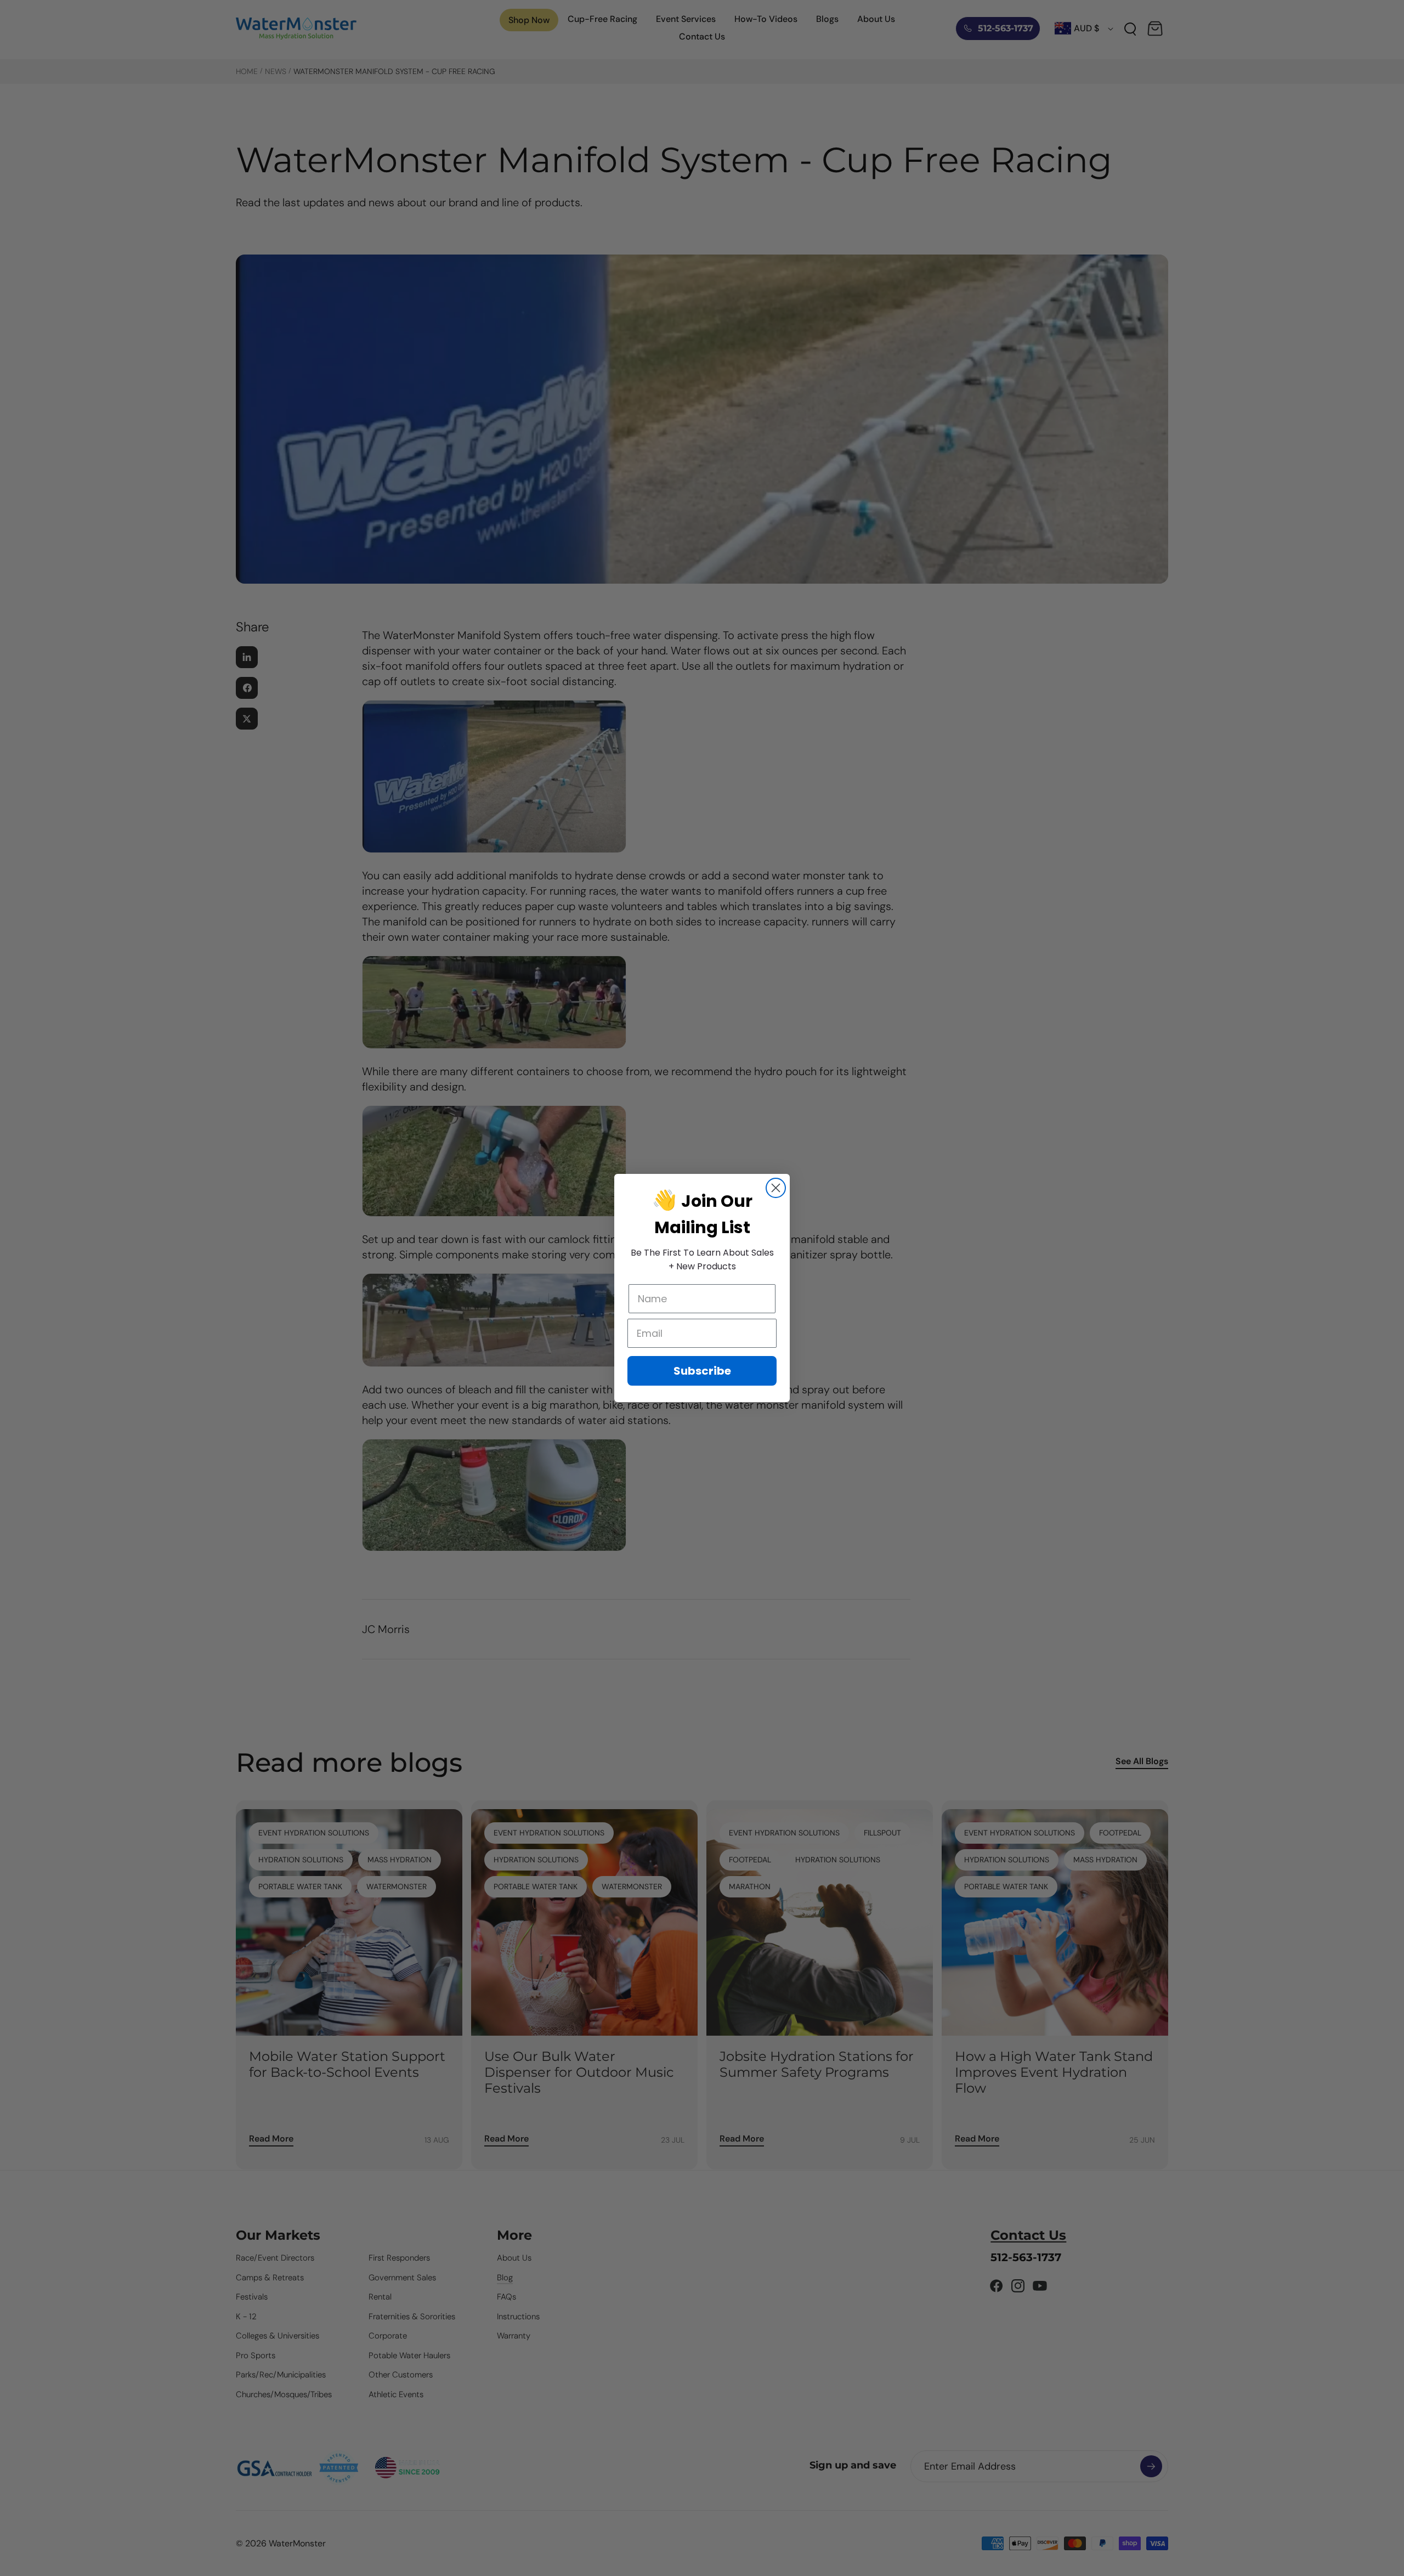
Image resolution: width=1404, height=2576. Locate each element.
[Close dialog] (776, 1188)
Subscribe (702, 1371)
